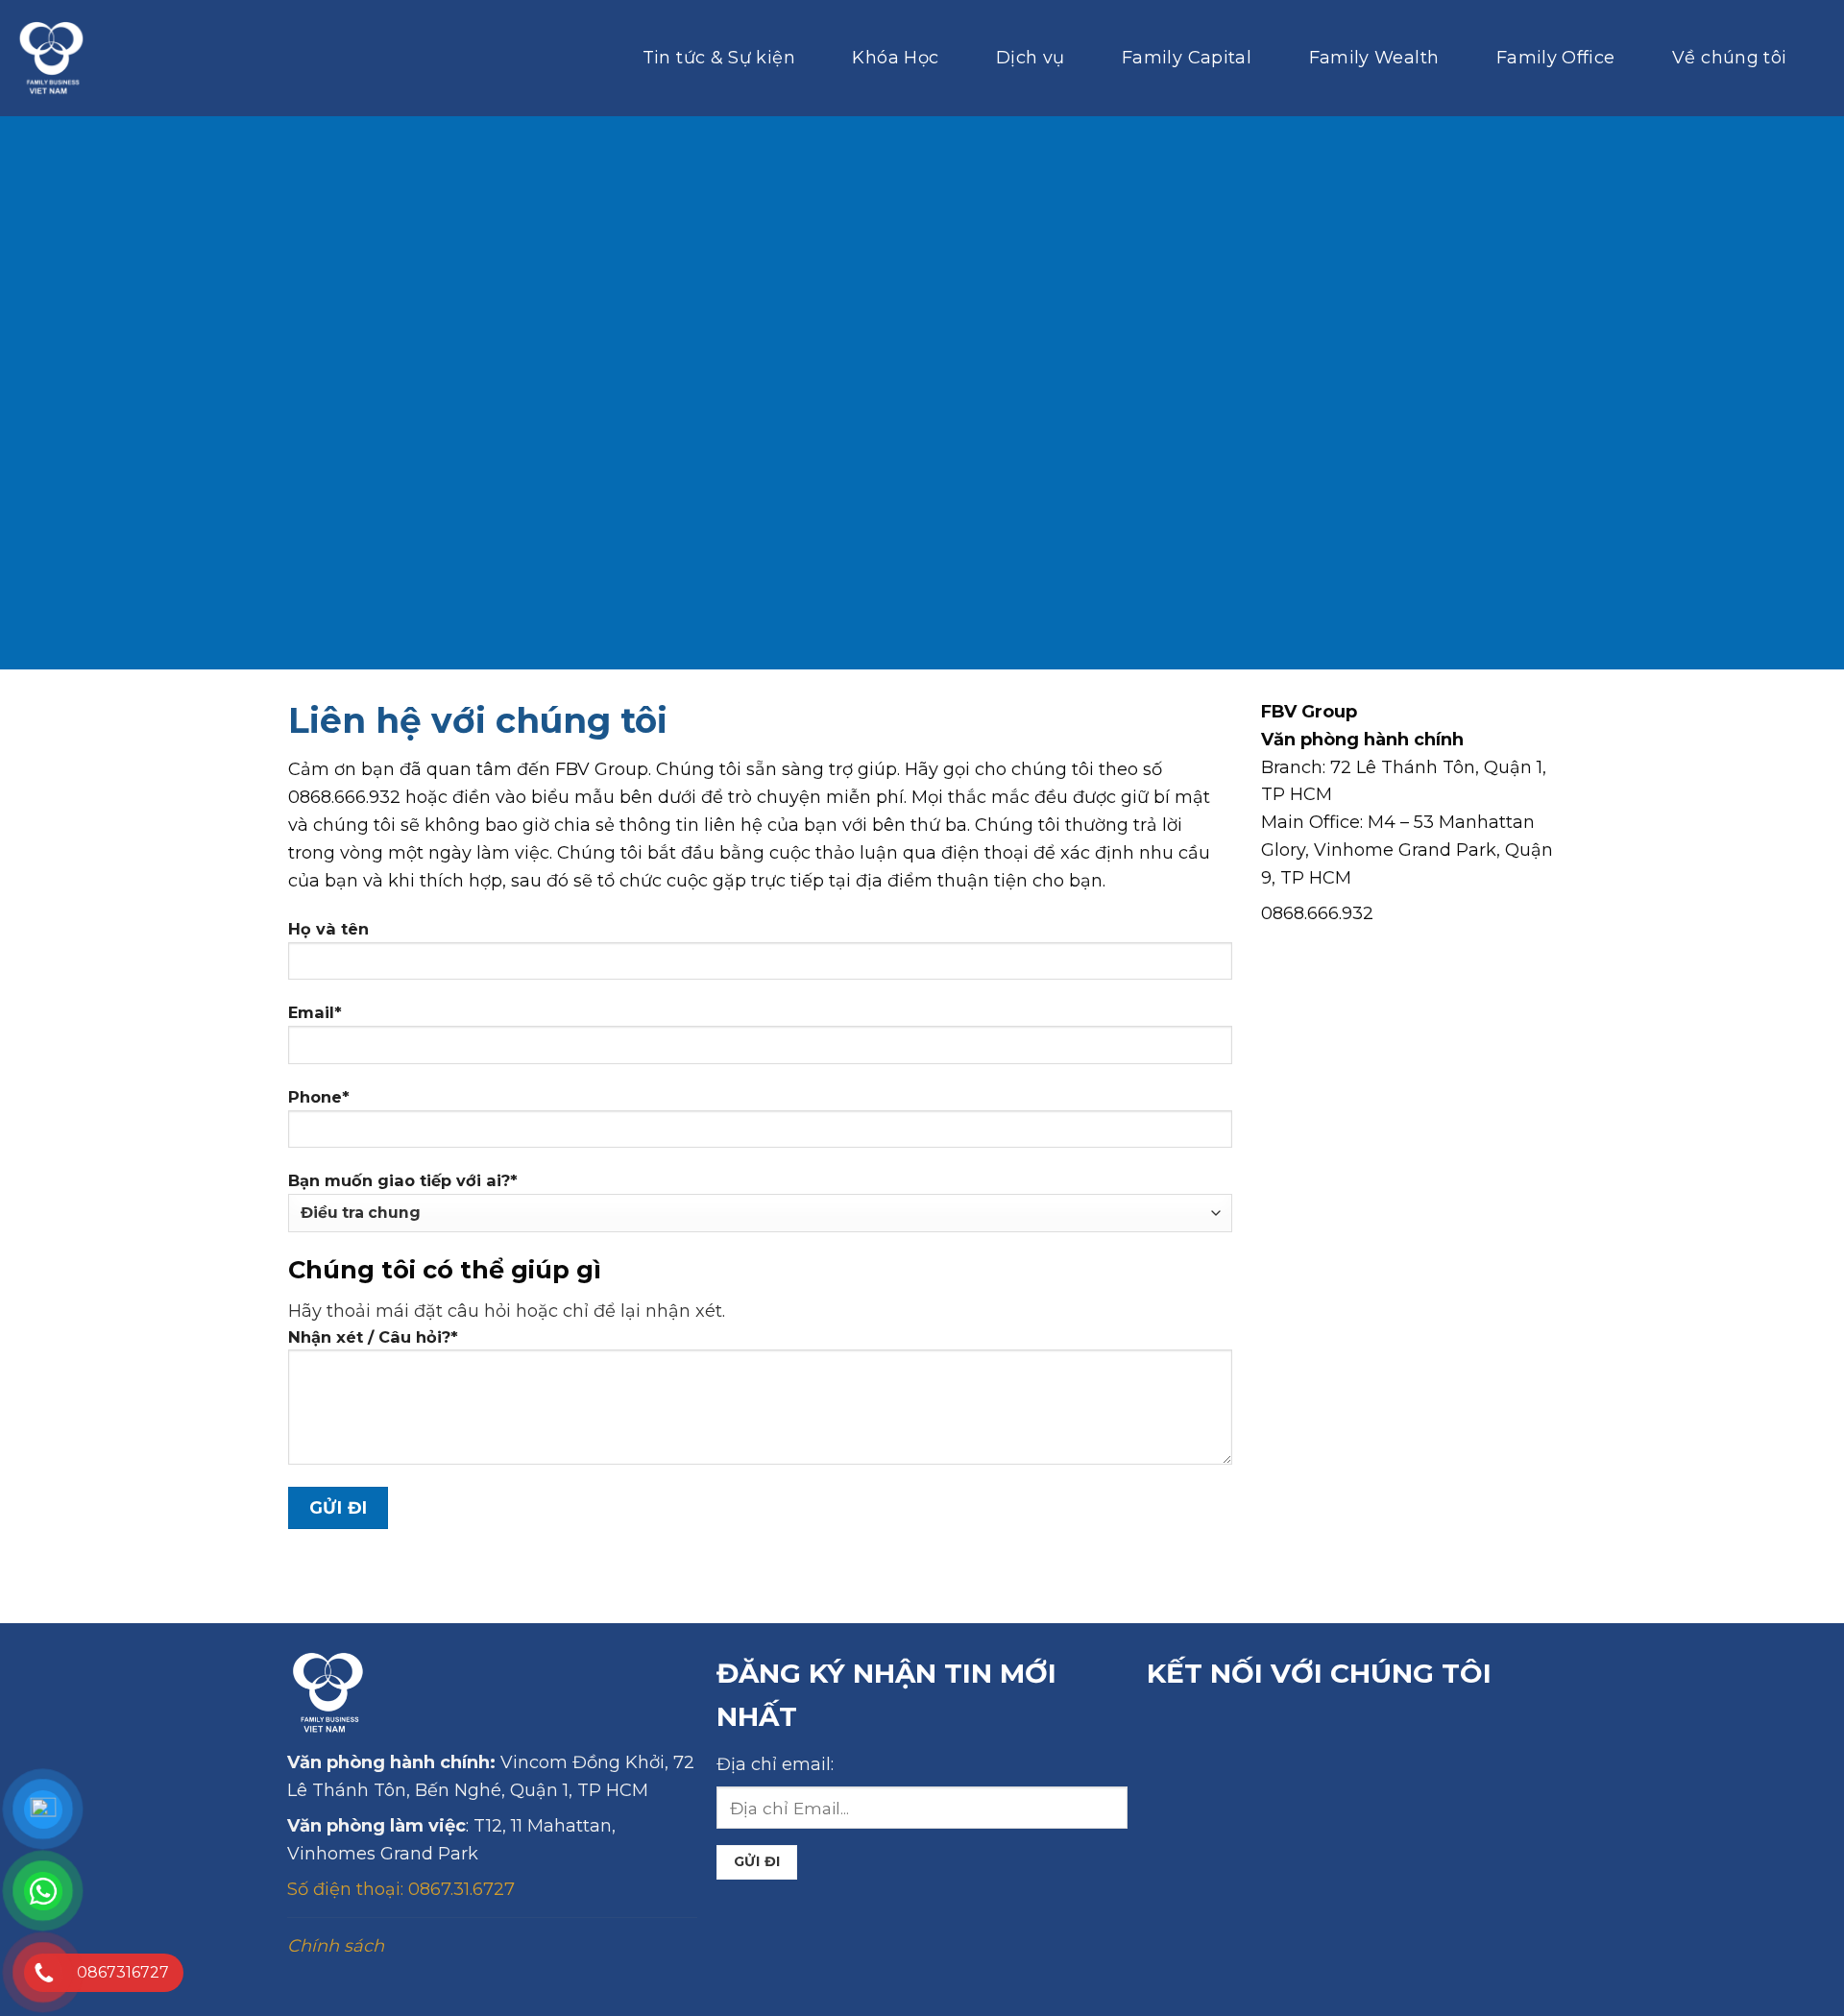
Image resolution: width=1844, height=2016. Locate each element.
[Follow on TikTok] (1231, 1738)
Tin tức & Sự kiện (719, 57)
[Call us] (1344, 1738)
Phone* (319, 1097)
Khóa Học (895, 57)
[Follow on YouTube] (1457, 1738)
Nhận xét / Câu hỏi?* (373, 1337)
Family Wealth (1374, 57)
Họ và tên (328, 929)
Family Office (1556, 57)
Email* (315, 1012)
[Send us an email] (1287, 1738)
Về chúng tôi (1729, 57)
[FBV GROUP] (51, 58)
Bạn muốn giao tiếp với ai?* (403, 1180)
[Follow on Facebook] (1174, 1738)
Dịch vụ (1031, 57)
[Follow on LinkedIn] (1401, 1738)
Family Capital (1187, 57)
